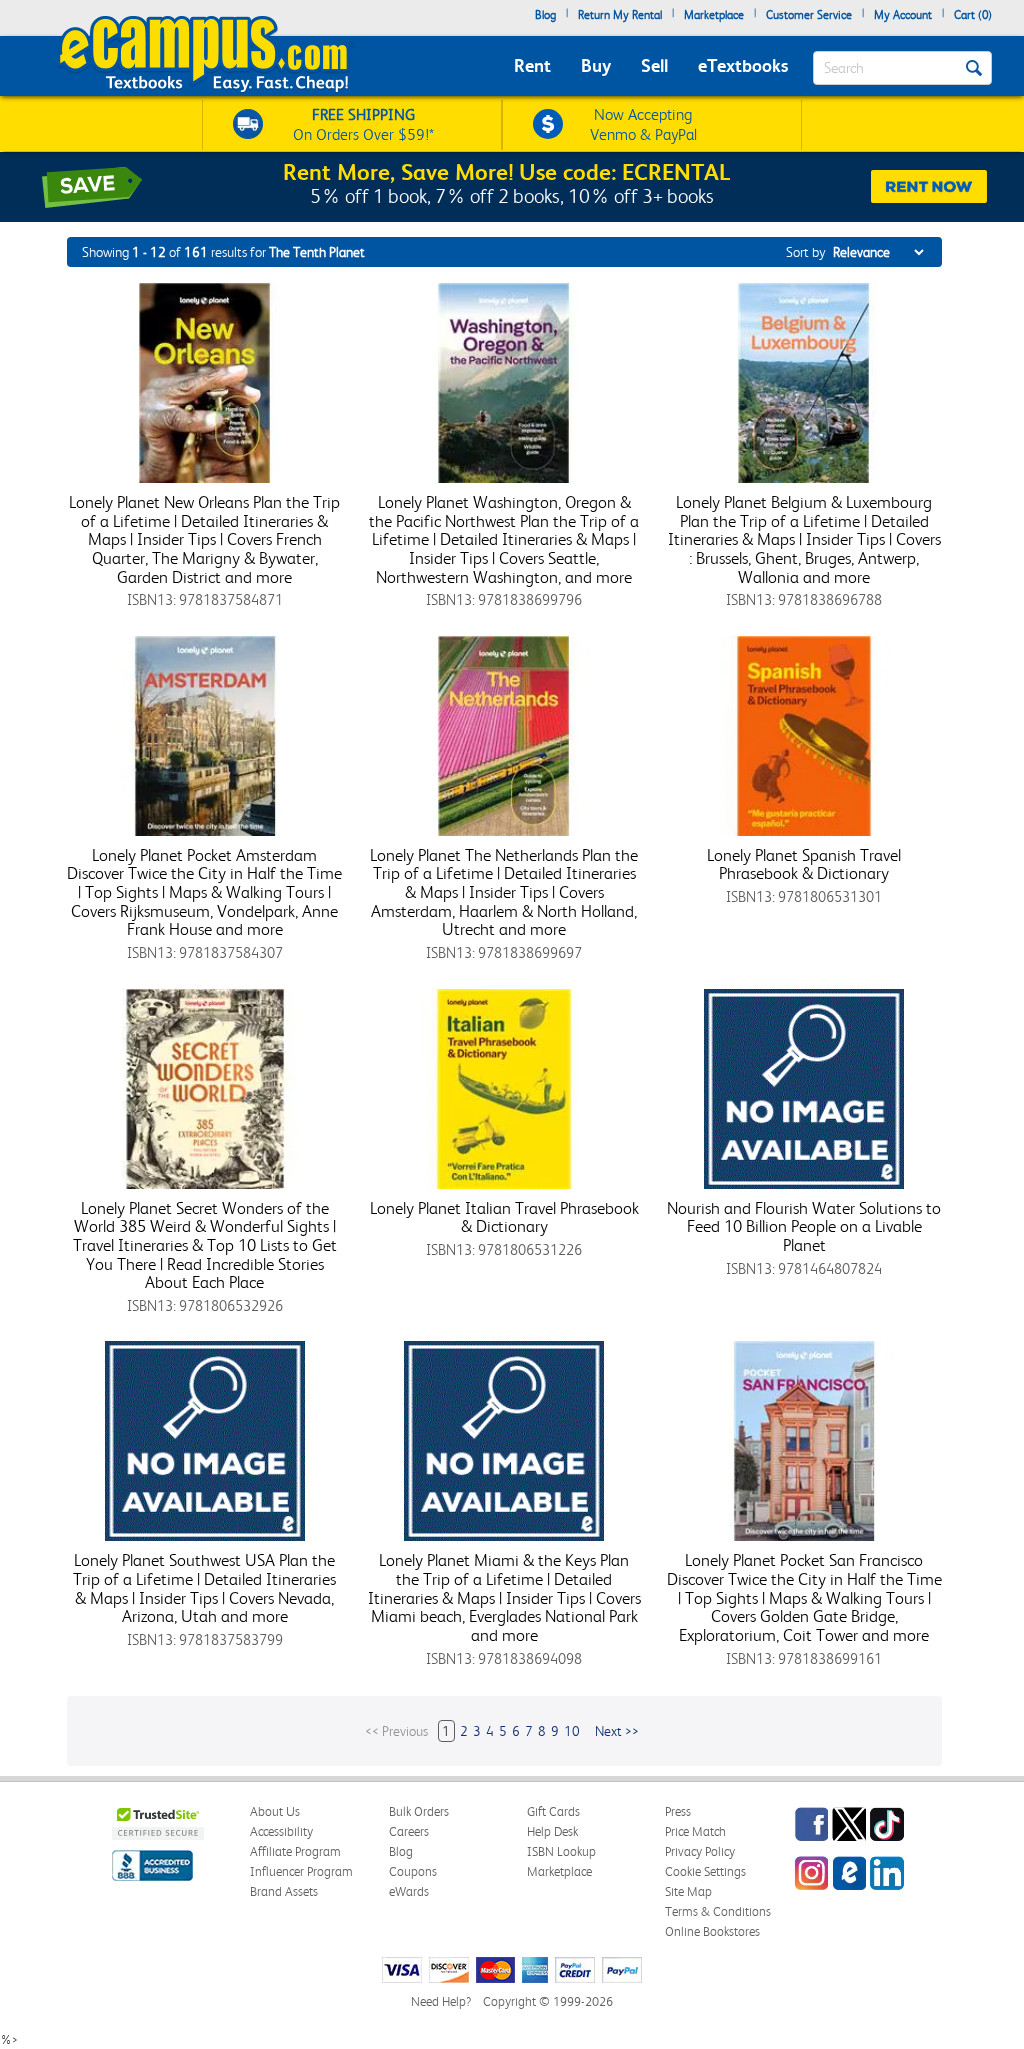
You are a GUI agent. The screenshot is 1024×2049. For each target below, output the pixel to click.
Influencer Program (301, 1871)
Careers (409, 1831)
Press (678, 1811)
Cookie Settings (705, 1871)
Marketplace (714, 15)
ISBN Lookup (561, 1851)
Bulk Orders (419, 1811)
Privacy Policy (700, 1851)
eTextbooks (743, 65)
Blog (545, 15)
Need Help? (441, 2001)
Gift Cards (553, 1811)
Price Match (695, 1831)
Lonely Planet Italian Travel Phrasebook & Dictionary (504, 1217)
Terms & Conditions (718, 1911)
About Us (275, 1811)
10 (572, 1731)
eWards (409, 1891)
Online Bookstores (712, 1931)
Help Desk (552, 1831)
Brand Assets (284, 1891)
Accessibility (281, 1831)
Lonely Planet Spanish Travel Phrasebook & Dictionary (804, 864)
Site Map (688, 1891)
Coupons (413, 1871)
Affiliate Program (295, 1851)
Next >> (617, 1731)
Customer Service (809, 15)
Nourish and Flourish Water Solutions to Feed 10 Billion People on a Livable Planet (804, 1226)
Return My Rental (620, 15)
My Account (903, 15)
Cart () (973, 15)
